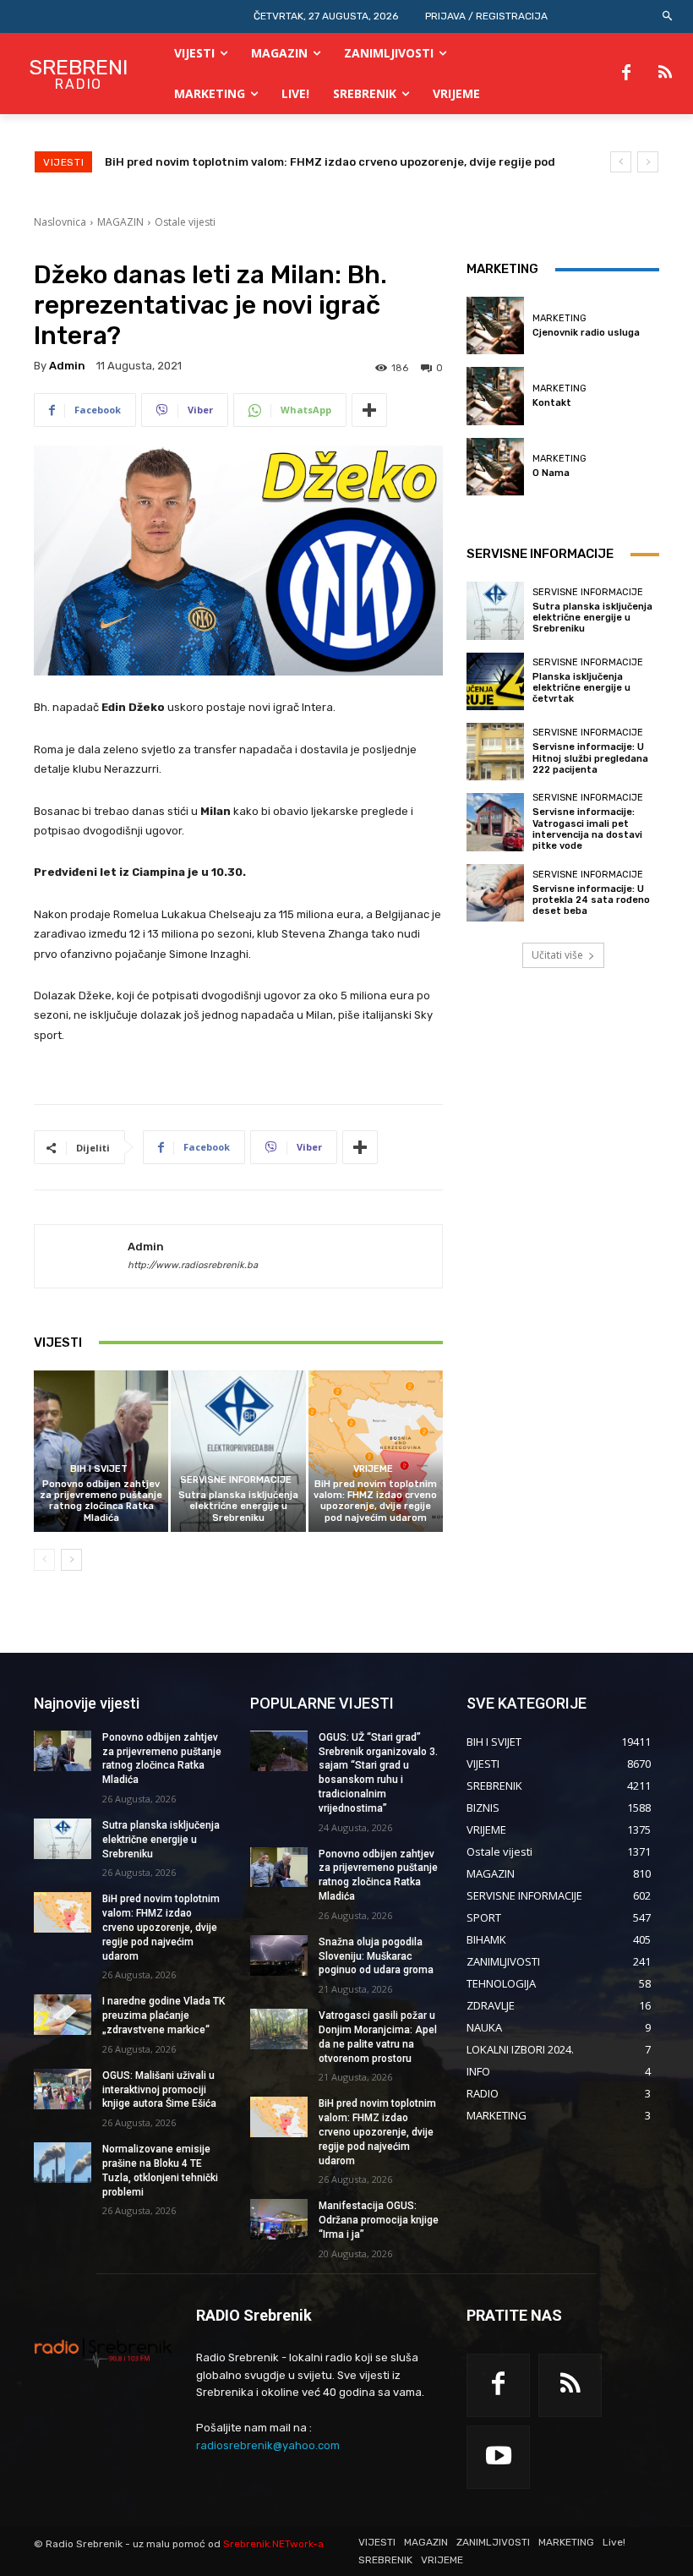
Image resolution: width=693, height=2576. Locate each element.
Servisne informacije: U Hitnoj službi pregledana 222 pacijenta (590, 758)
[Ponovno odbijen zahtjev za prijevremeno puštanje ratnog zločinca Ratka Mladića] (101, 1451)
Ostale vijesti (185, 222)
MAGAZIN (120, 222)
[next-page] (71, 1560)
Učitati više (557, 955)
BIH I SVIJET (99, 1469)
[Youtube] (498, 2457)
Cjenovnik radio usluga (586, 333)
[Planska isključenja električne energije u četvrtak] (495, 681)
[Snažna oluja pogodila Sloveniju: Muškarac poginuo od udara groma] (279, 1955)
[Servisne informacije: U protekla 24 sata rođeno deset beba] (495, 893)
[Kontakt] (495, 396)
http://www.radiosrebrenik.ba (193, 1265)
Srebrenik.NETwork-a (273, 2544)
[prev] (621, 162)
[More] (369, 410)
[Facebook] (626, 74)
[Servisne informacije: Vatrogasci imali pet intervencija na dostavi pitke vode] (495, 822)
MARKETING (559, 318)
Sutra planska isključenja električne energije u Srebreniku (238, 1506)
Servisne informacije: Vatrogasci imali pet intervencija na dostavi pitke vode (587, 829)
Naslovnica (60, 222)
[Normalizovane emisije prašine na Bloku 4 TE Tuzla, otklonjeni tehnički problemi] (63, 2163)
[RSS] (665, 74)
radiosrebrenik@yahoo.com (268, 2445)
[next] (648, 162)
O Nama (551, 473)
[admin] (81, 1256)
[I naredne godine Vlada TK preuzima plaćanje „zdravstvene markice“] (63, 2015)
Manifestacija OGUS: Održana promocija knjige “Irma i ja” (379, 2220)
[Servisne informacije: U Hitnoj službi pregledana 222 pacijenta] (495, 752)
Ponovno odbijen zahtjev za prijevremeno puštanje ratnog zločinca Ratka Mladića (101, 1501)
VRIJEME (373, 1469)
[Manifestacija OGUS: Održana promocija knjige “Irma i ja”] (279, 2219)
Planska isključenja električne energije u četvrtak (581, 688)
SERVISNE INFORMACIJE (236, 1480)
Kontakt (552, 403)
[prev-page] (44, 1560)
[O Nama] (495, 467)
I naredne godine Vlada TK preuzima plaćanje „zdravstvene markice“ (297, 162)
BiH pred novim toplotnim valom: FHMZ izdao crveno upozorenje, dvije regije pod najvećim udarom (375, 1501)
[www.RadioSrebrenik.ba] (103, 2353)
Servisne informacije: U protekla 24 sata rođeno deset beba (591, 900)
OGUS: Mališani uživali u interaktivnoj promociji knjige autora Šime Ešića (159, 2090)
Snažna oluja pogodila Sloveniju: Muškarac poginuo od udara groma (376, 1956)
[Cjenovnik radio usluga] (495, 325)
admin (67, 366)
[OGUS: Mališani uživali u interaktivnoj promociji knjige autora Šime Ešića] (63, 2089)
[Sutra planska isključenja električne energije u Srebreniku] (238, 1451)
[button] (668, 16)
